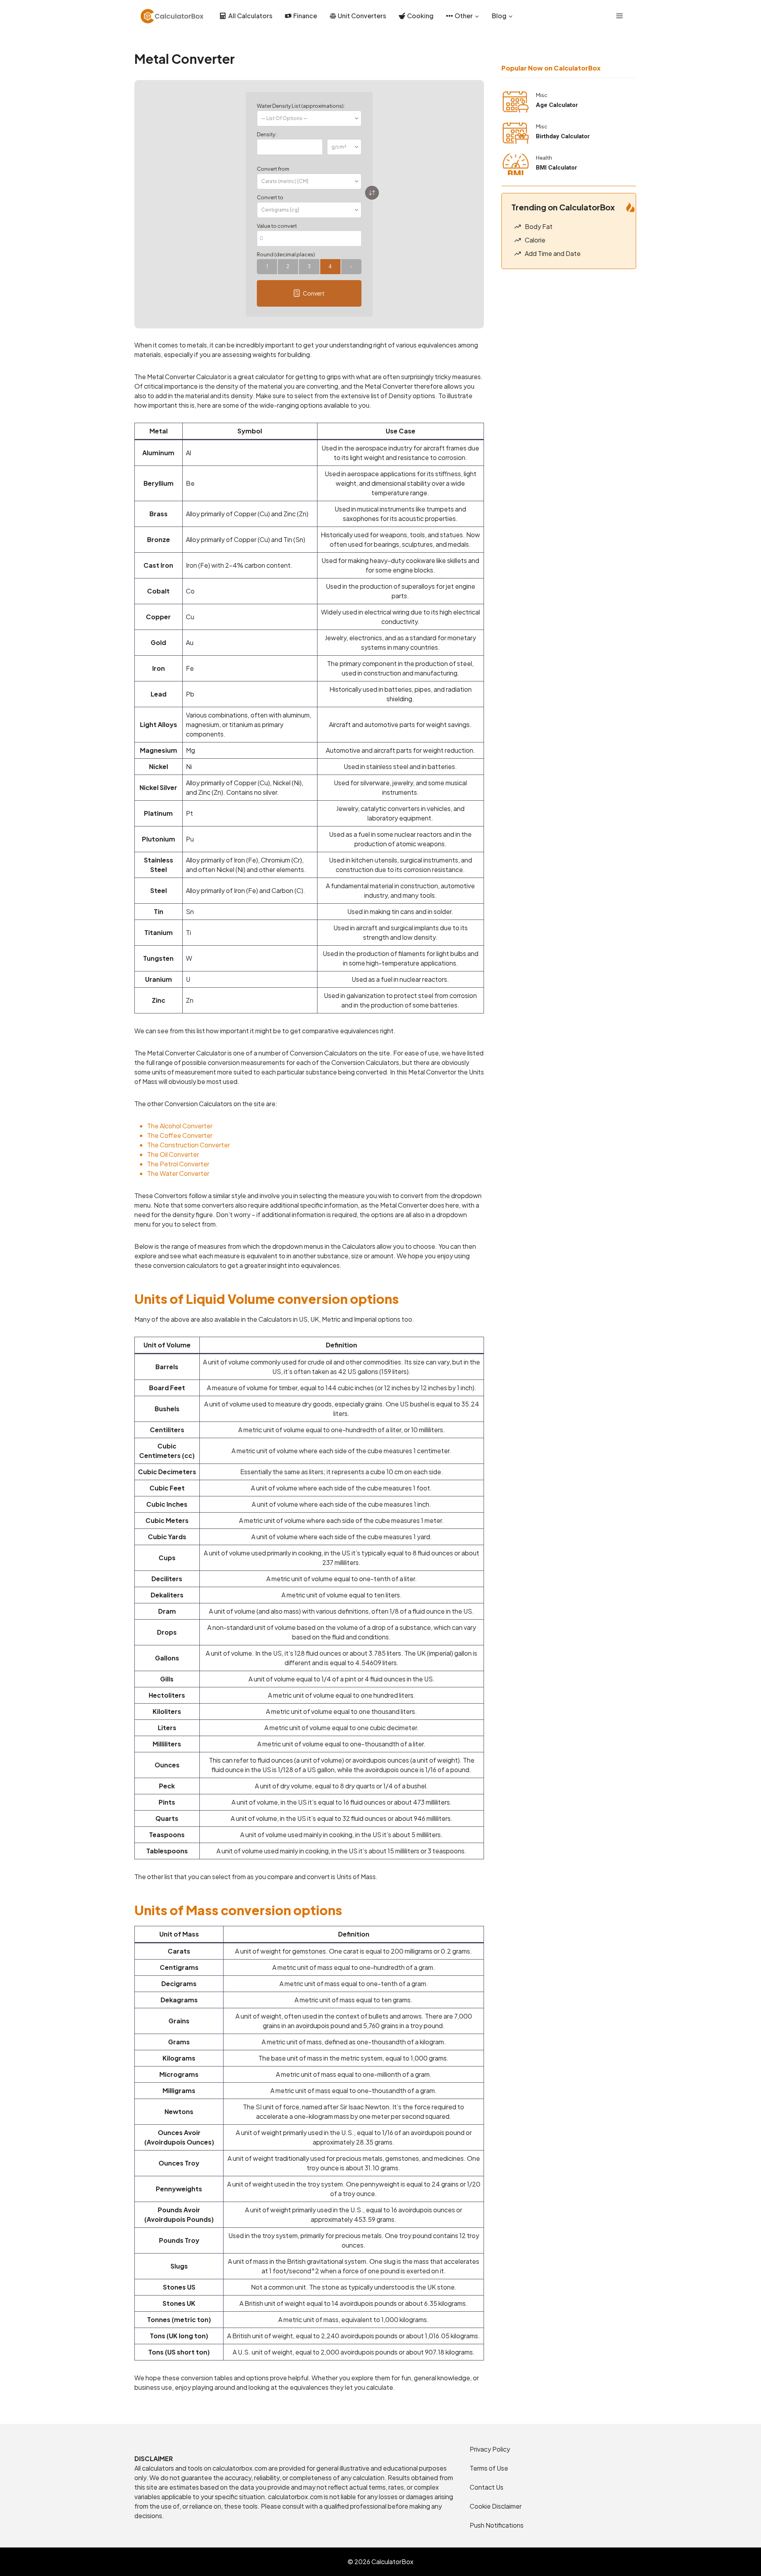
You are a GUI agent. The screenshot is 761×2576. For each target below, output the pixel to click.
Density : (267, 134)
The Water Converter (178, 1173)
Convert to (270, 197)
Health (544, 158)
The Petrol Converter (178, 1164)
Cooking (420, 16)
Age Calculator (557, 105)
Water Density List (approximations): (301, 106)
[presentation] (516, 102)
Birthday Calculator (563, 136)
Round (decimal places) (286, 254)
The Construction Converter (188, 1145)
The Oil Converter (173, 1154)
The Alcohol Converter (180, 1126)
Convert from (273, 169)
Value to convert (277, 226)
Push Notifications (497, 2525)
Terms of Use (489, 2468)
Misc (542, 95)
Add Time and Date (553, 253)
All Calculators (250, 16)
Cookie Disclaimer (496, 2506)
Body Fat (539, 226)
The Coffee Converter (180, 1135)
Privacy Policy (490, 2449)
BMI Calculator (556, 168)
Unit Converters (362, 16)
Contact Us (487, 2487)
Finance (305, 16)
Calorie (535, 240)
